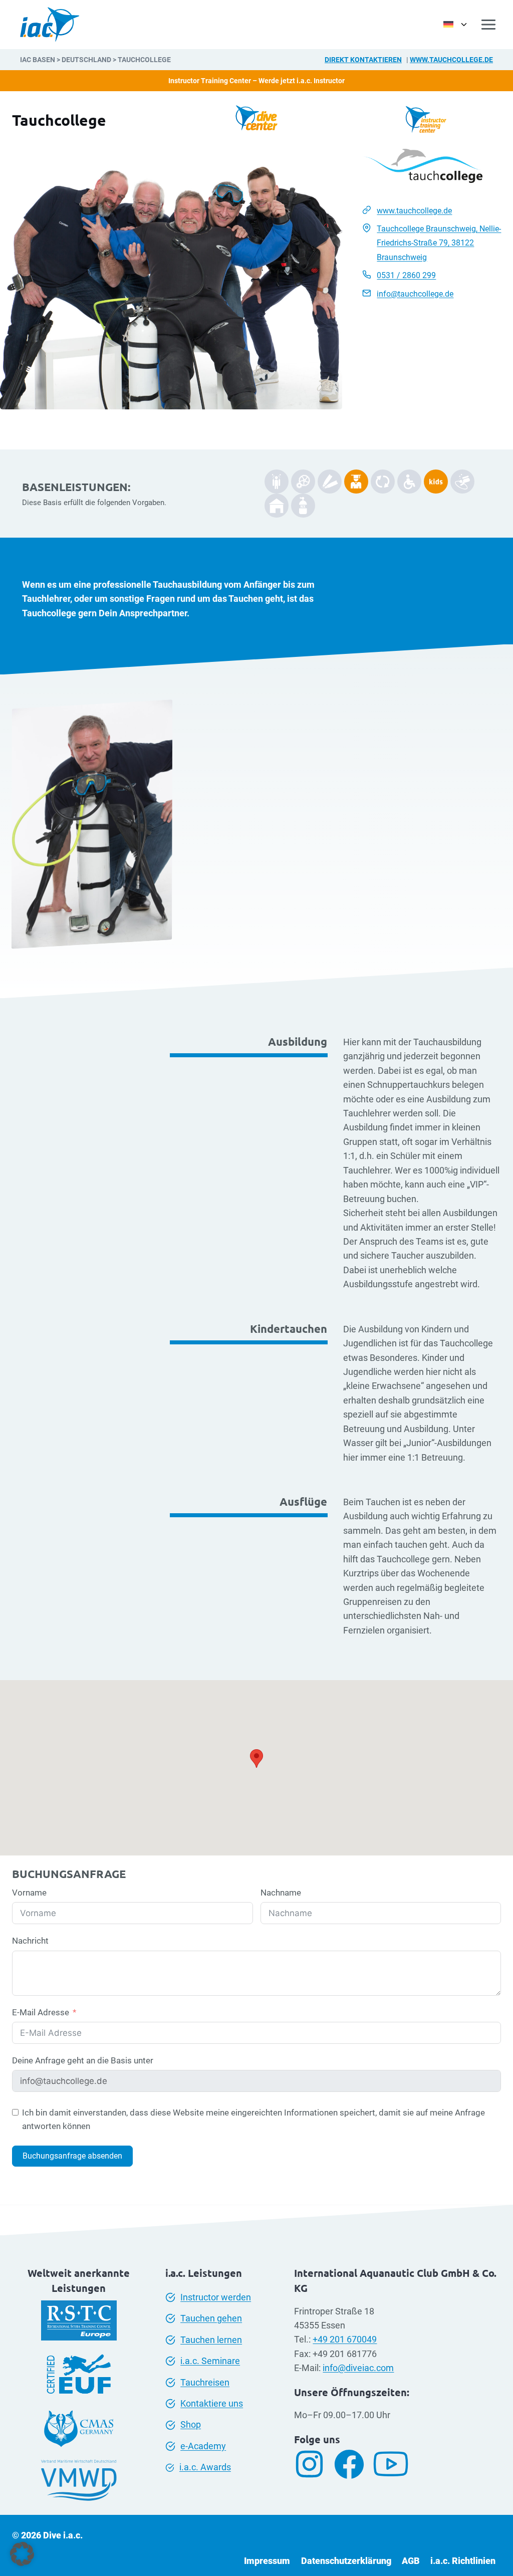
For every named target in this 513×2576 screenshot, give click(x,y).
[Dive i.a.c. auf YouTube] (395, 2464)
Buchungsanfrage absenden (72, 2156)
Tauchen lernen (211, 2340)
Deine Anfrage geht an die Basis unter (83, 2060)
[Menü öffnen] (489, 24)
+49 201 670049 (345, 2339)
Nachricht (30, 1941)
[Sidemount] (277, 482)
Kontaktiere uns (212, 2404)
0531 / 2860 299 (406, 275)
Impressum (267, 2561)
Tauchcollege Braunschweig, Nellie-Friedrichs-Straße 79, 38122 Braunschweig (439, 243)
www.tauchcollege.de (451, 60)
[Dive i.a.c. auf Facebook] (353, 2464)
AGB (411, 2561)
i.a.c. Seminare (210, 2361)
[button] (22, 2554)
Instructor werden (216, 2297)
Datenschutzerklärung (346, 2561)
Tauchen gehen (211, 2318)
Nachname (281, 1893)
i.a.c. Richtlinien (463, 2561)
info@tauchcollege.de (415, 294)
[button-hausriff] (277, 506)
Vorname (29, 1893)
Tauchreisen (205, 2383)
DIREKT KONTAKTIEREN (363, 60)
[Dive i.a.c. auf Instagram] (313, 2464)
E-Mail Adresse (41, 2012)
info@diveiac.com (358, 2368)
